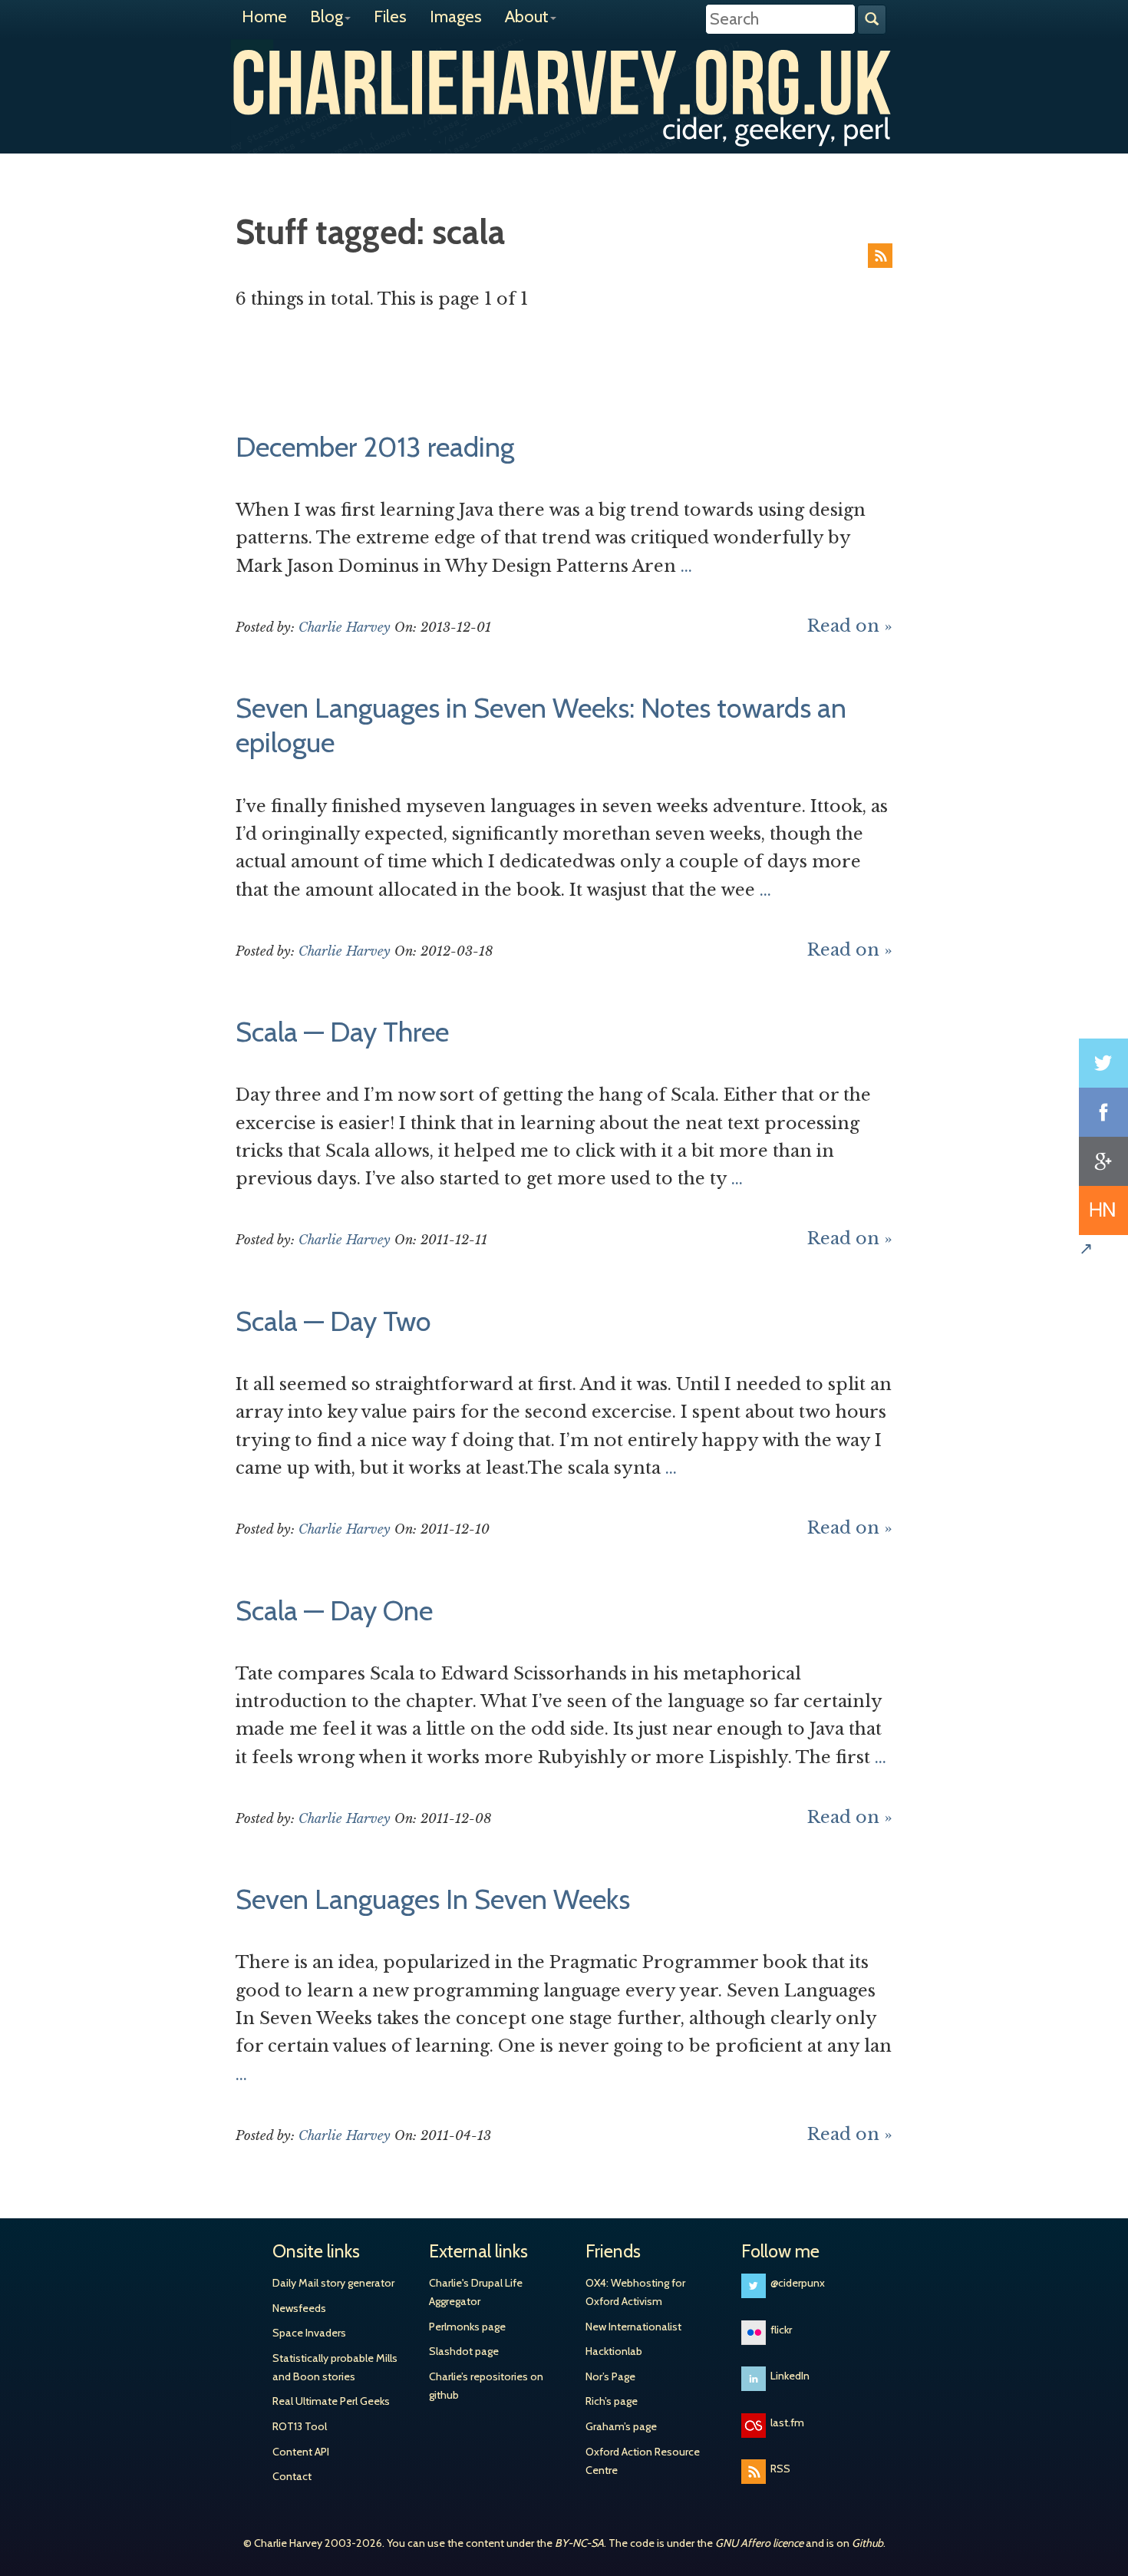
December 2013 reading (375, 447)
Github (867, 2543)
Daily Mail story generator (333, 2283)
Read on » (850, 626)
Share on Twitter (1103, 1063)
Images (456, 17)
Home (264, 17)
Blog (327, 17)
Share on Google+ (1103, 1161)
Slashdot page (464, 2351)
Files (390, 17)
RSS (880, 256)
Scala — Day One (334, 1610)
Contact (292, 2476)
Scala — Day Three (342, 1032)
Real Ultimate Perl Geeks (331, 2401)
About (527, 17)
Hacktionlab (614, 2351)
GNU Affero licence (759, 2543)
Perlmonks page (467, 2327)
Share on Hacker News (1103, 1210)
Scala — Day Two (333, 1321)
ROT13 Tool (300, 2426)
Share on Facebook (1103, 1112)
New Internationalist (633, 2327)
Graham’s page (621, 2426)
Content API (301, 2452)
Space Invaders (309, 2333)
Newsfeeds (299, 2308)
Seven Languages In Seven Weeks (433, 1899)
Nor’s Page (610, 2376)
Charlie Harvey (564, 82)
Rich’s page (612, 2401)
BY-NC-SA (579, 2543)
